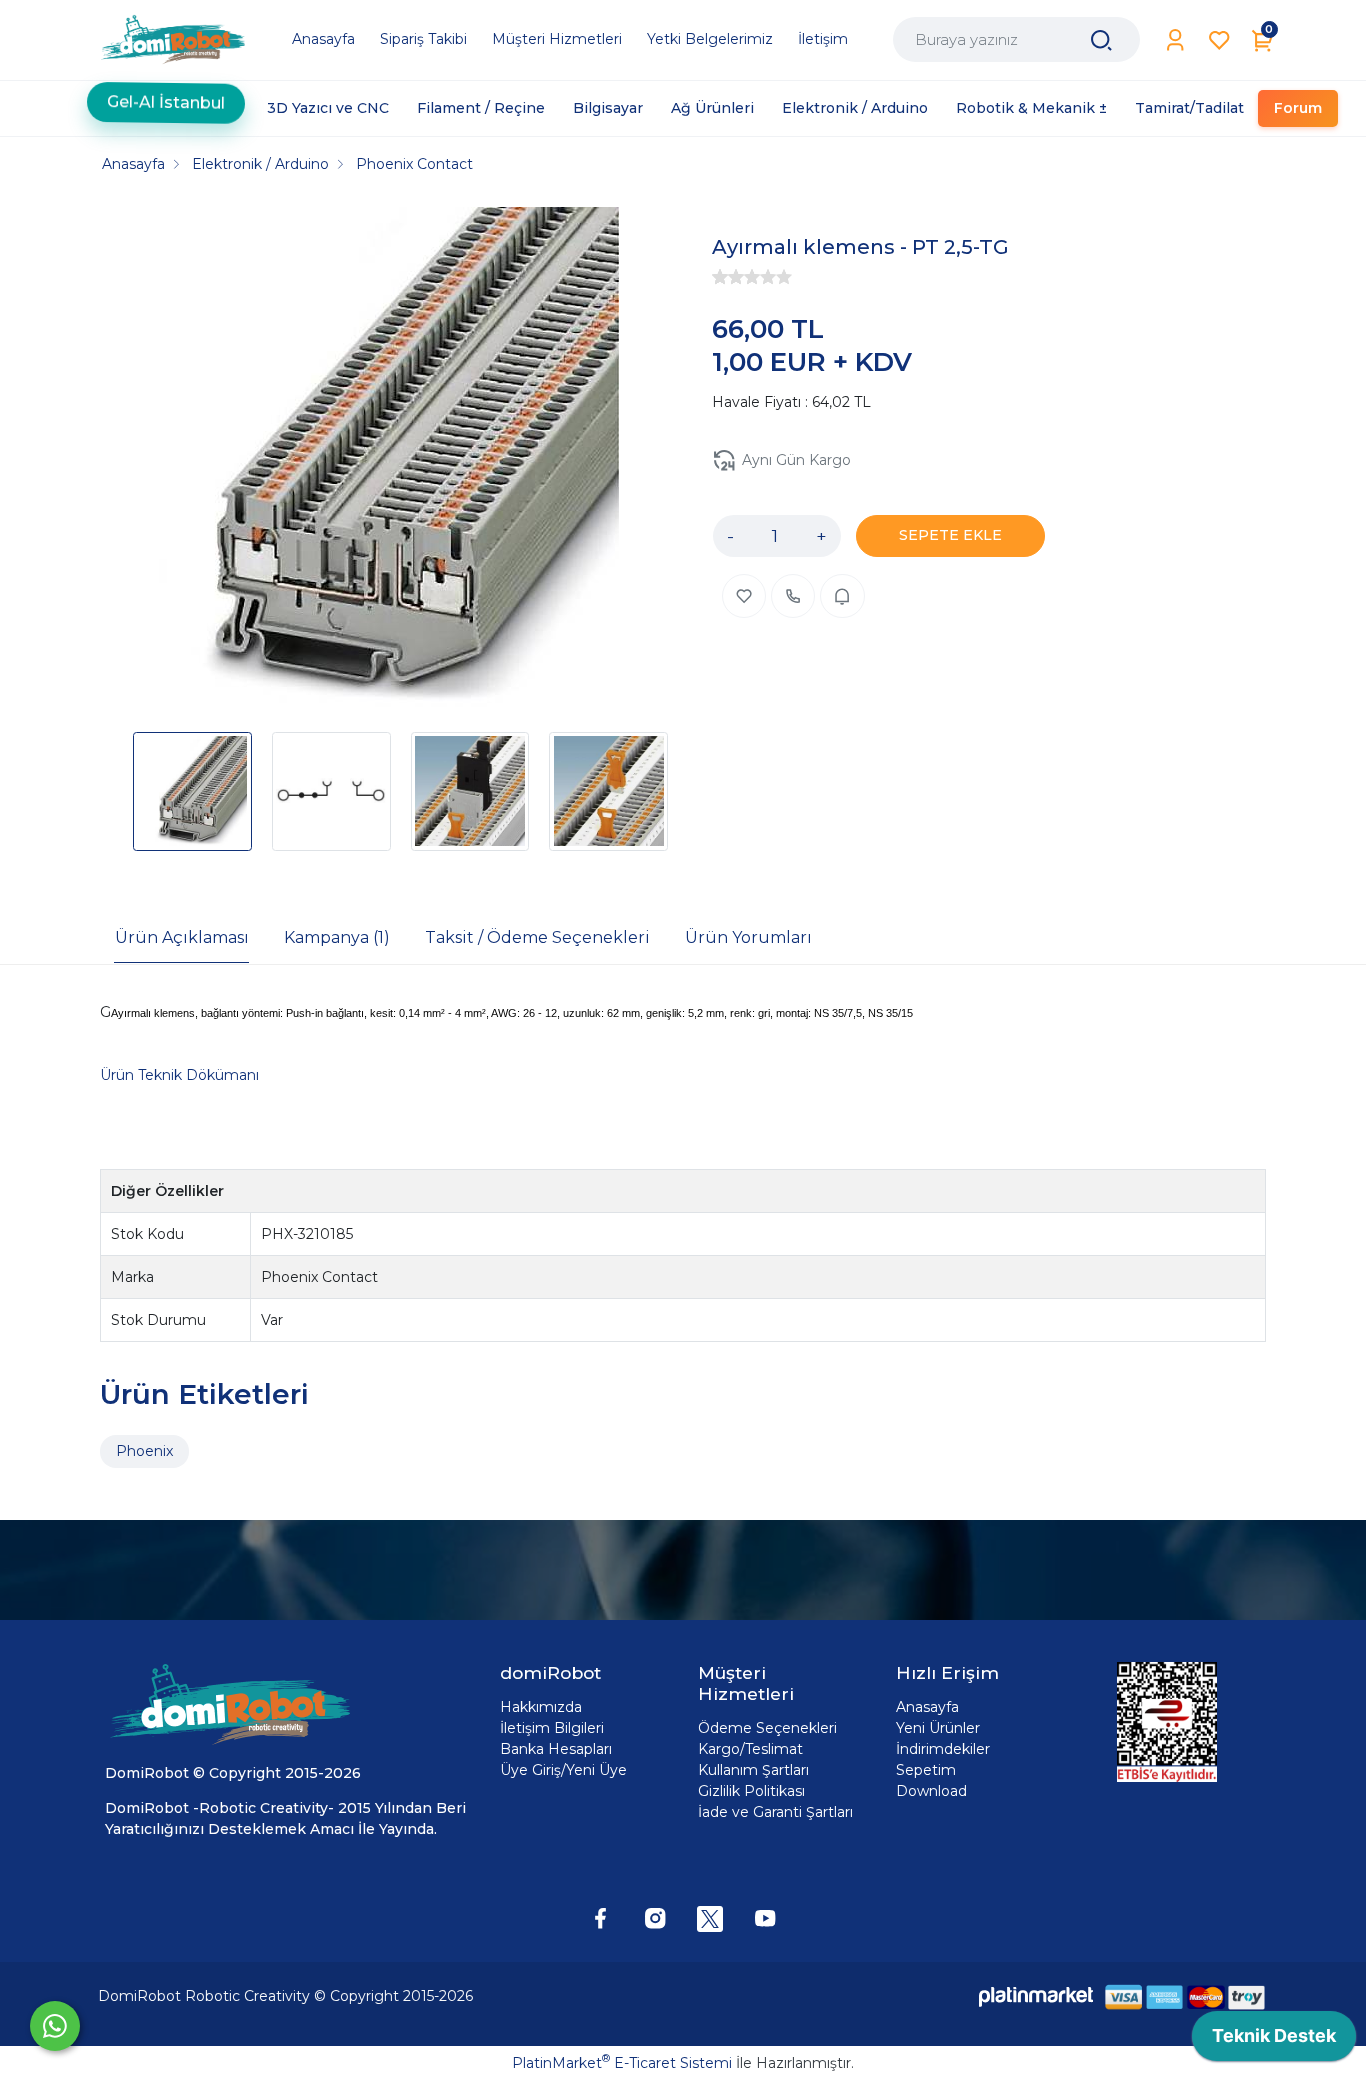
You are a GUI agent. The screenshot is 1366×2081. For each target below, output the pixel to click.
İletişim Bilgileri (552, 1728)
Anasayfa (927, 1707)
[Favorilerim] (1219, 40)
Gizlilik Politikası (751, 1791)
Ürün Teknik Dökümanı (179, 1075)
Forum (1298, 108)
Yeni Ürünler (938, 1728)
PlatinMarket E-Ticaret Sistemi (622, 2063)
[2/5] (728, 277)
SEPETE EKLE (950, 535)
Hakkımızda (541, 1707)
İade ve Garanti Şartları (775, 1812)
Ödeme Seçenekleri (767, 1728)
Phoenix (144, 1451)
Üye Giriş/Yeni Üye (563, 1770)
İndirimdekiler (943, 1749)
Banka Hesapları (556, 1749)
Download (931, 1791)
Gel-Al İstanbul (166, 98)
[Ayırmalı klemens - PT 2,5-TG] (369, 460)
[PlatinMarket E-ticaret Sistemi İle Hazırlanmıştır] (1036, 1996)
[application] (1274, 2041)
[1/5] (720, 277)
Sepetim (926, 1770)
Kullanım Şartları (753, 1770)
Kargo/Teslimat (750, 1749)
